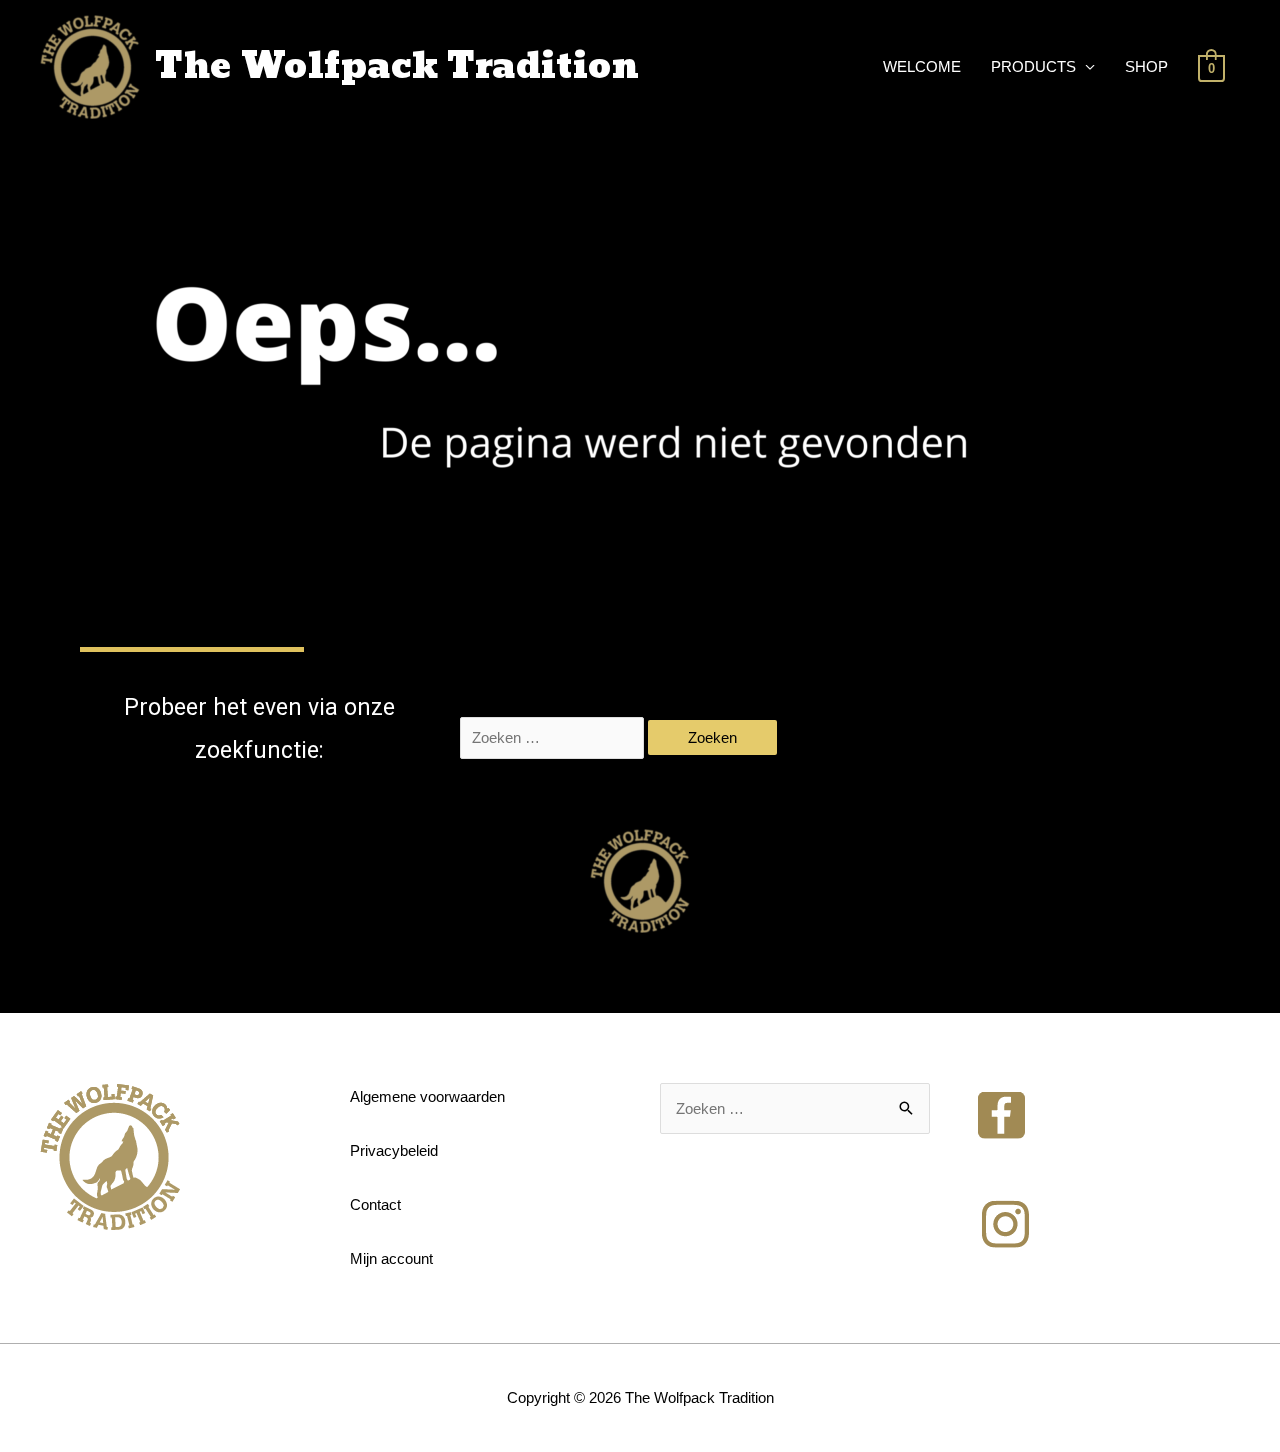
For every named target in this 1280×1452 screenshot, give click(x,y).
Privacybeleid (394, 1150)
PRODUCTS (1033, 66)
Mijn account (391, 1258)
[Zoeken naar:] (554, 737)
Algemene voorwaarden (427, 1096)
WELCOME (922, 66)
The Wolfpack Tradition (397, 67)
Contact (375, 1204)
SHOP (1146, 66)
